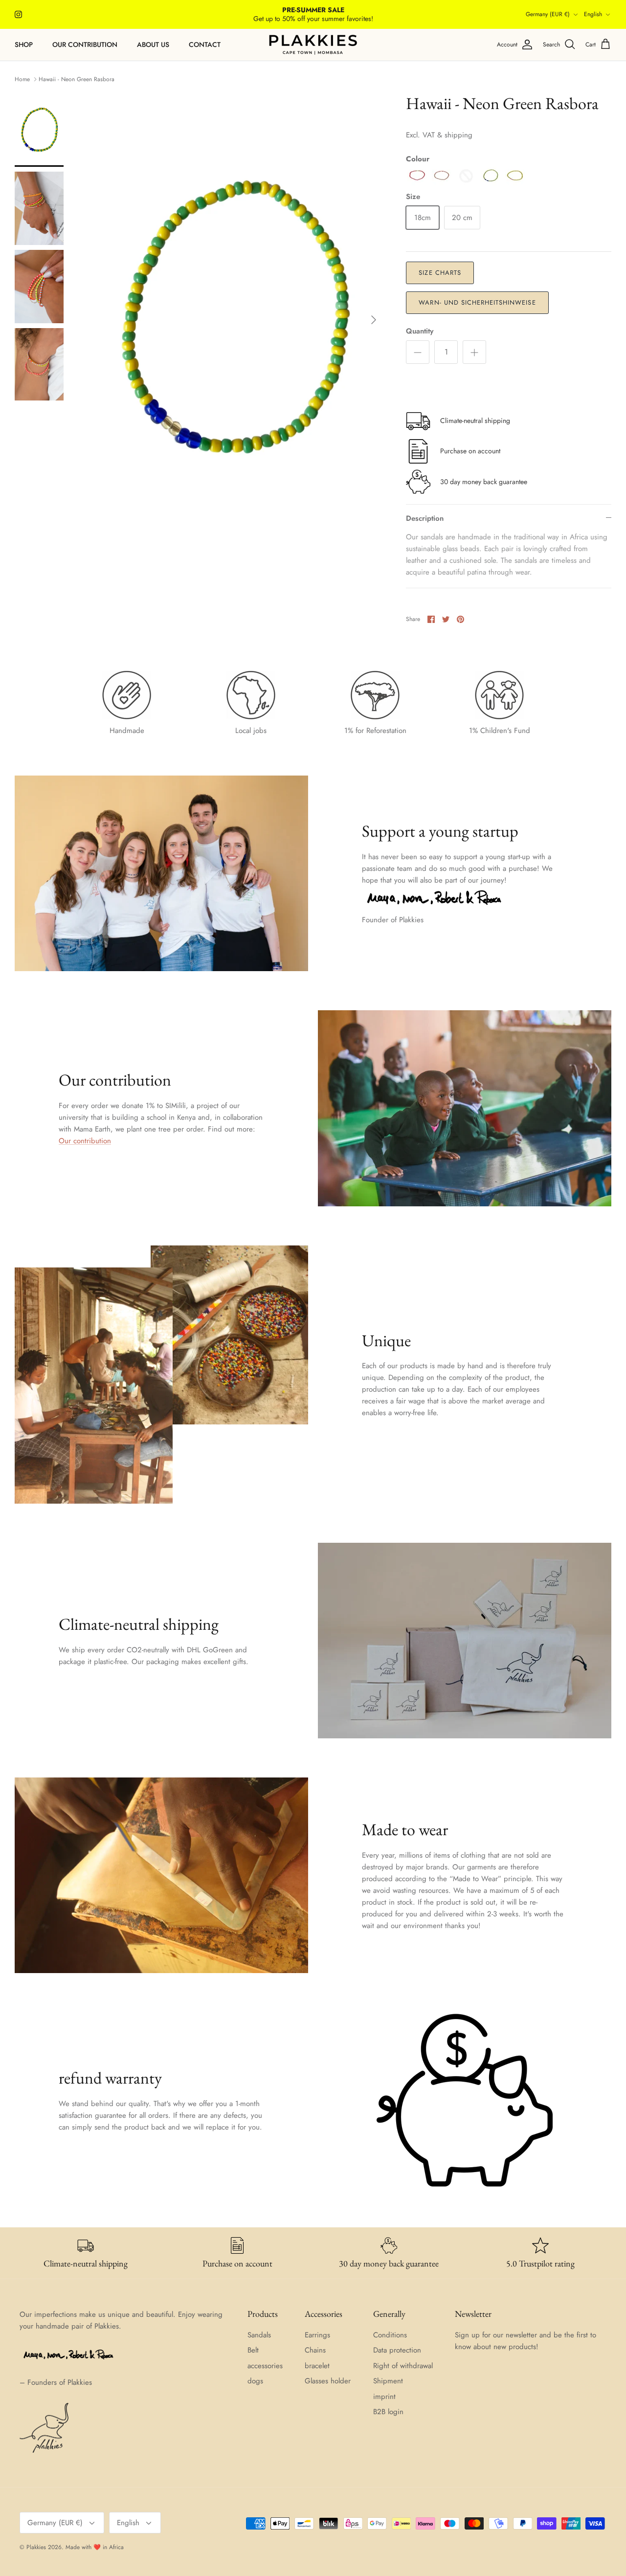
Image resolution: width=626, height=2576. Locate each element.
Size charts (440, 273)
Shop (24, 44)
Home (22, 79)
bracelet (317, 2366)
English (593, 14)
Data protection (397, 2350)
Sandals (259, 2335)
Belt (253, 2350)
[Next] (374, 320)
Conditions (390, 2335)
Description (425, 518)
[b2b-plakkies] (313, 45)
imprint (384, 2397)
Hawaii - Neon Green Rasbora (77, 79)
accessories (265, 2366)
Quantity (420, 331)
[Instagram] (18, 14)
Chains (315, 2350)
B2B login (388, 2412)
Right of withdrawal (403, 2366)
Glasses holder (328, 2381)
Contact (205, 44)
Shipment (388, 2381)
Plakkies (36, 2547)
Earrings (317, 2335)
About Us (153, 44)
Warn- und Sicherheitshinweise (477, 302)
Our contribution (85, 44)
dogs (255, 2381)
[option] (234, 320)
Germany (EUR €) (548, 14)
